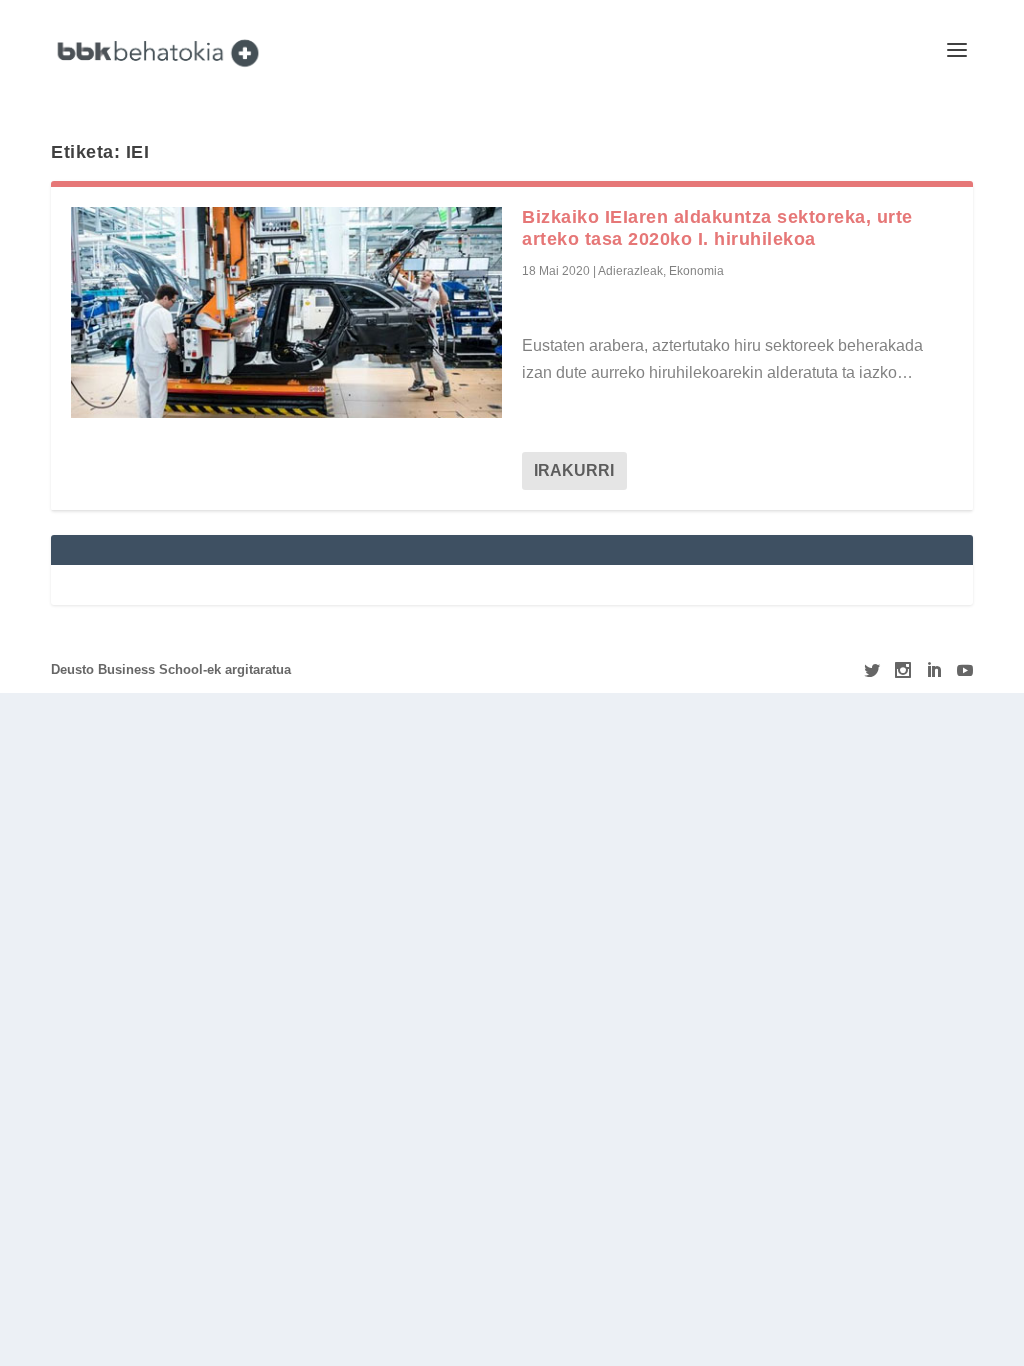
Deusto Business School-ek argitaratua (171, 669)
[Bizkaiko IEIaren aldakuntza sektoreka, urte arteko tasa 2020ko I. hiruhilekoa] (286, 312)
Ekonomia (696, 271)
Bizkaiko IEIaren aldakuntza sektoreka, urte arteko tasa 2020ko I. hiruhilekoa (717, 228)
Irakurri (574, 470)
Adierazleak (630, 271)
